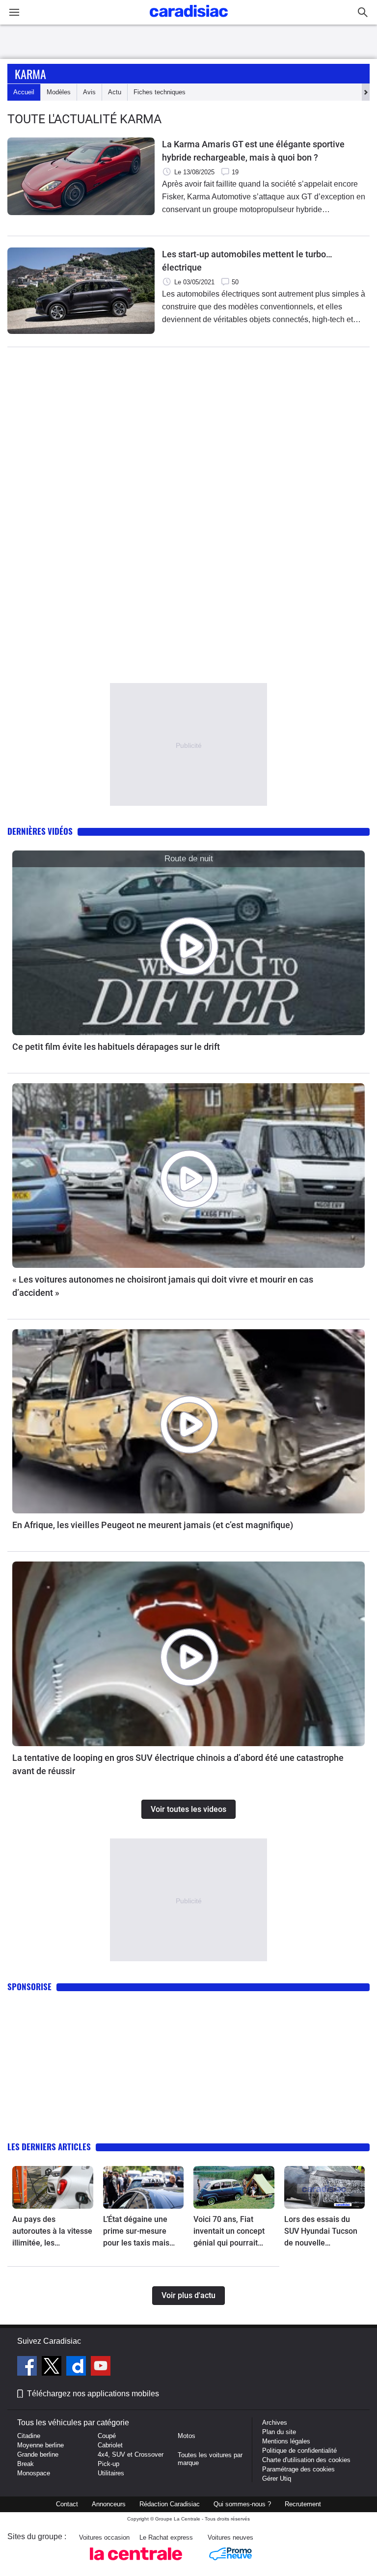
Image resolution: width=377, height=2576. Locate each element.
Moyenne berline (40, 2445)
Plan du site (279, 2432)
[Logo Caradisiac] (189, 20)
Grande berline (38, 2454)
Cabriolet (110, 2445)
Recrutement (303, 2504)
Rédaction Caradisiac (170, 2504)
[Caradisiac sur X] (53, 2367)
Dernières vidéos (40, 831)
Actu (115, 92)
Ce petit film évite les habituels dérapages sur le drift (116, 1047)
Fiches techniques (160, 92)
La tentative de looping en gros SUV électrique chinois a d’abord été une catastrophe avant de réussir (178, 1764)
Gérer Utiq (277, 2479)
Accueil (24, 92)
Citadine (29, 2436)
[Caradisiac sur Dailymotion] (77, 2367)
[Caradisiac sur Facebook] (28, 2367)
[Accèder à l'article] (188, 943)
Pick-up (108, 2464)
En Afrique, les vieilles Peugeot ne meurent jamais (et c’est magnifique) (153, 1525)
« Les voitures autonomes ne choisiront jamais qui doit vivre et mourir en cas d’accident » (163, 1286)
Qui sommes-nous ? (242, 2504)
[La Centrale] (136, 2563)
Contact (67, 2504)
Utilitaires (111, 2473)
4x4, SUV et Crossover (131, 2454)
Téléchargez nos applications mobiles (93, 2394)
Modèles (59, 92)
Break (26, 2464)
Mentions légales (286, 2441)
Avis (89, 92)
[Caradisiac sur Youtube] (101, 2367)
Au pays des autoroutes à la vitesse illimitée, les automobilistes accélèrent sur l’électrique (52, 2232)
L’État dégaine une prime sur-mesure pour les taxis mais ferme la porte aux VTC (136, 2232)
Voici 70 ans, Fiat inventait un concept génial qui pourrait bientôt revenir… (229, 2232)
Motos (187, 2436)
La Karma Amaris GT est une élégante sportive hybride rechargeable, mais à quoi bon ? (253, 151)
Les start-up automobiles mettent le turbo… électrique (247, 261)
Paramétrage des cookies (298, 2469)
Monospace (34, 2473)
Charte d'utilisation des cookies (306, 2460)
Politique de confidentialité (299, 2451)
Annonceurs (109, 2504)
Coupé (107, 2436)
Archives (275, 2423)
